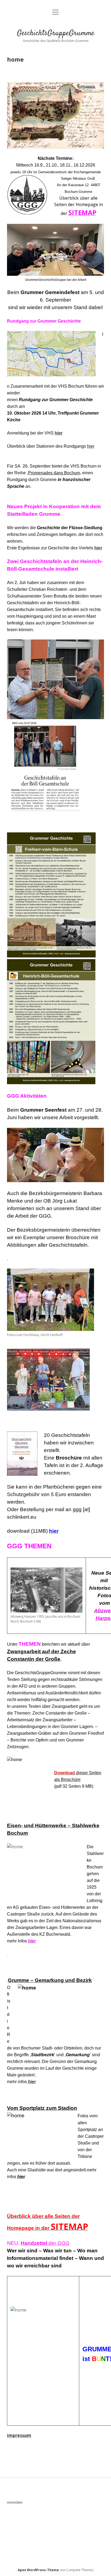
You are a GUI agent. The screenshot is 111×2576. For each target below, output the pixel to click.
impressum (19, 2435)
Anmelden (15, 2502)
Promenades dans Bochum (54, 473)
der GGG (45, 2243)
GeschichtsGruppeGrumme (56, 33)
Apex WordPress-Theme (38, 2570)
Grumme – (21, 1980)
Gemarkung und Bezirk (63, 1980)
